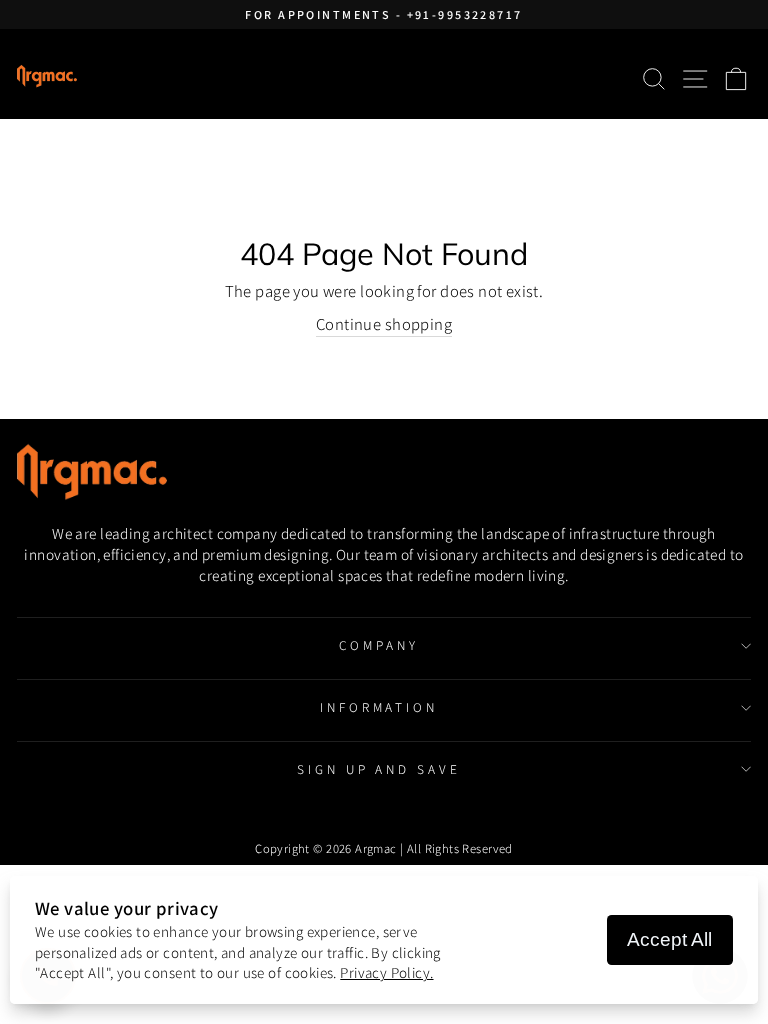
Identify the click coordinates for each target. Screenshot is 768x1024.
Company (379, 645)
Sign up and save (379, 769)
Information (379, 707)
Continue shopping (384, 324)
